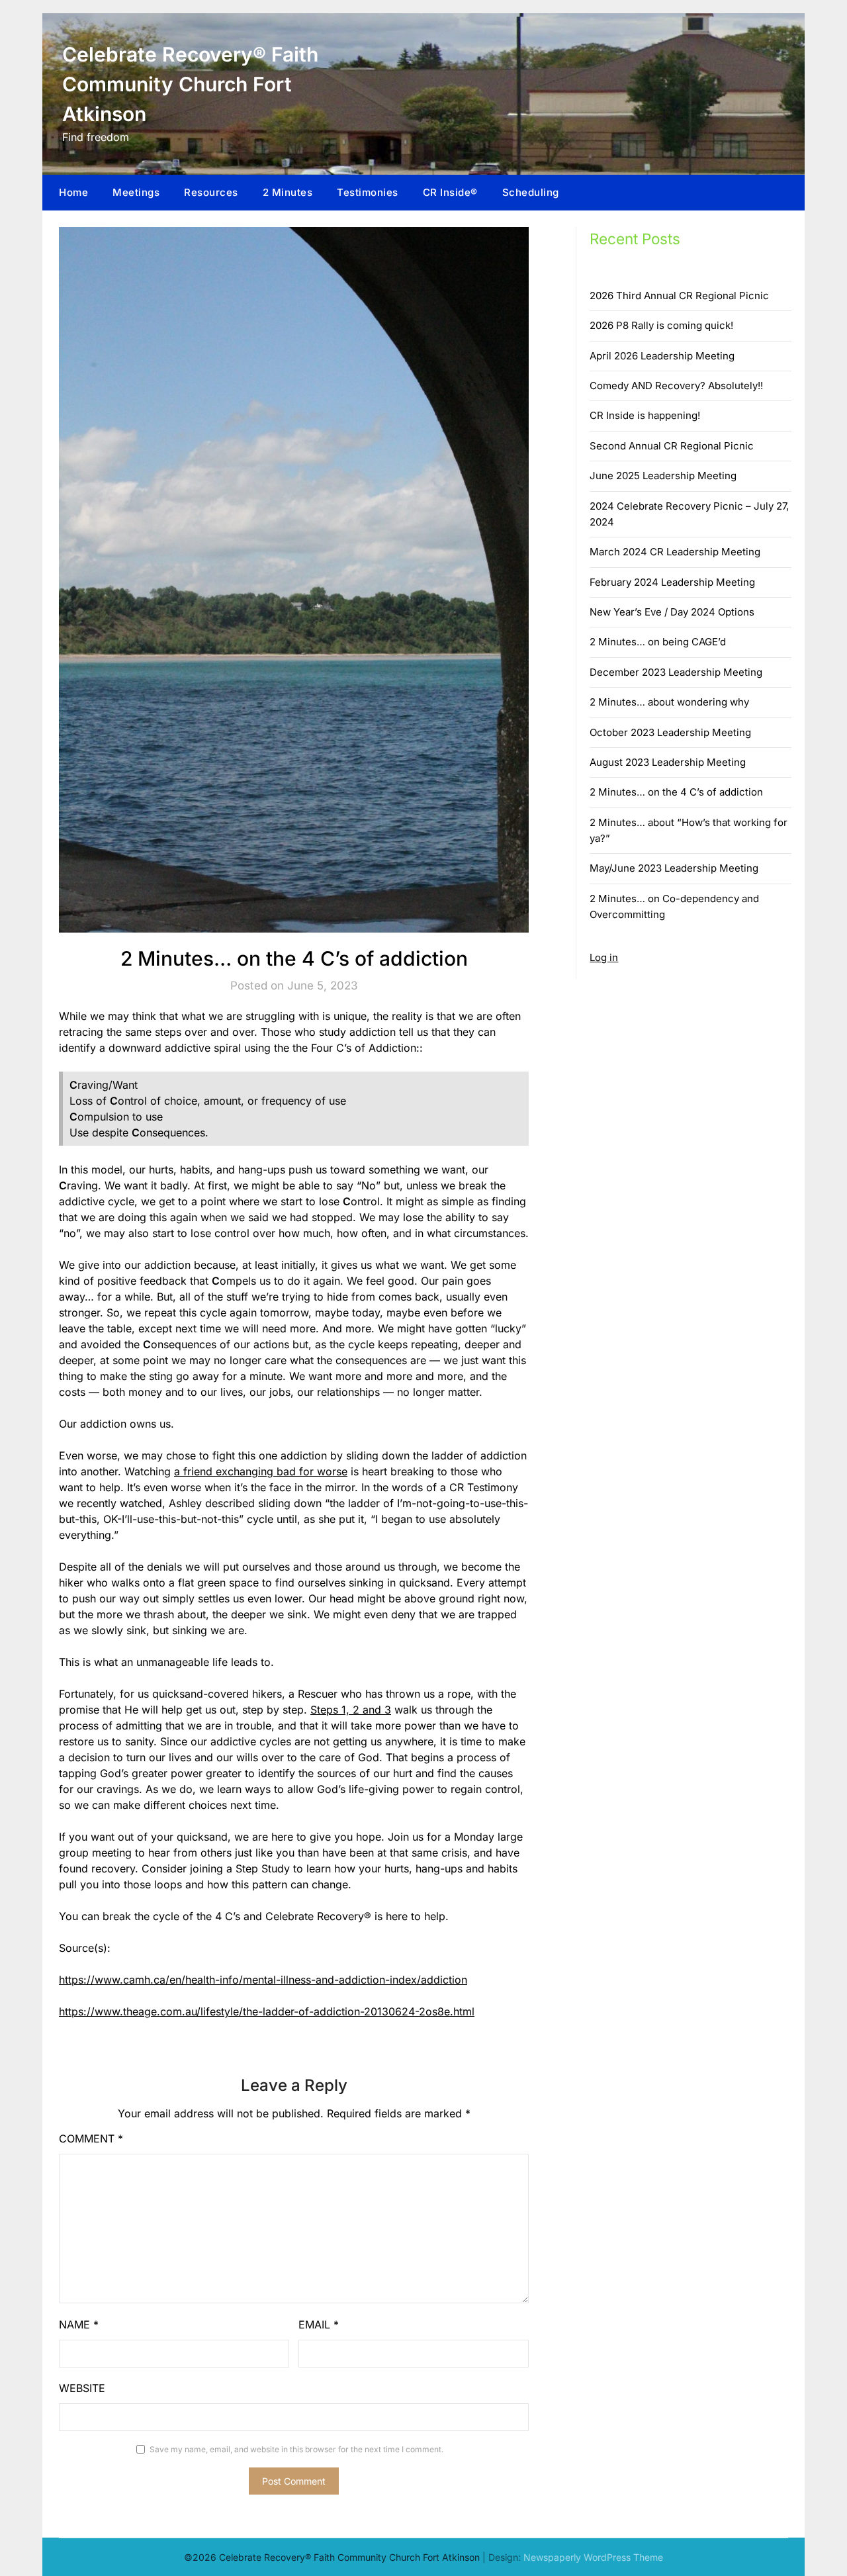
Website (82, 2388)
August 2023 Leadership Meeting (668, 762)
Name (79, 2324)
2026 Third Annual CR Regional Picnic (679, 296)
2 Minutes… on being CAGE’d (658, 642)
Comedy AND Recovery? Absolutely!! (676, 386)
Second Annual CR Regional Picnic (672, 446)
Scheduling (531, 192)
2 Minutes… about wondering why (669, 702)
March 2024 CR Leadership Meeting (675, 552)
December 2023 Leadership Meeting (676, 672)
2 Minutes (288, 192)
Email (319, 2324)
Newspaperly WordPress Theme (593, 2557)
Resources (211, 192)
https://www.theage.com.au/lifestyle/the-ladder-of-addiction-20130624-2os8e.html (267, 2011)
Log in (604, 957)
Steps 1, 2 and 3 (351, 1710)
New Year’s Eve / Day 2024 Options (672, 612)
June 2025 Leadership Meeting (663, 476)
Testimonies (368, 192)
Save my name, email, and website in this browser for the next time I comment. (296, 2449)
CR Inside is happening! (645, 415)
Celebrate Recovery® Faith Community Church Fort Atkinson (190, 84)
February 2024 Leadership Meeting (672, 582)
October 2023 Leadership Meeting (670, 732)
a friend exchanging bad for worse (261, 1471)
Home (73, 192)
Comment (91, 2139)
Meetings (136, 192)
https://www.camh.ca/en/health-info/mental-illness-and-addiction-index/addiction (263, 1980)
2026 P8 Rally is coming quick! (661, 325)
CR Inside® (450, 192)
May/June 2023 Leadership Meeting (674, 868)
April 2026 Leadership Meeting (662, 356)
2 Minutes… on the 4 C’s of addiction (676, 792)
